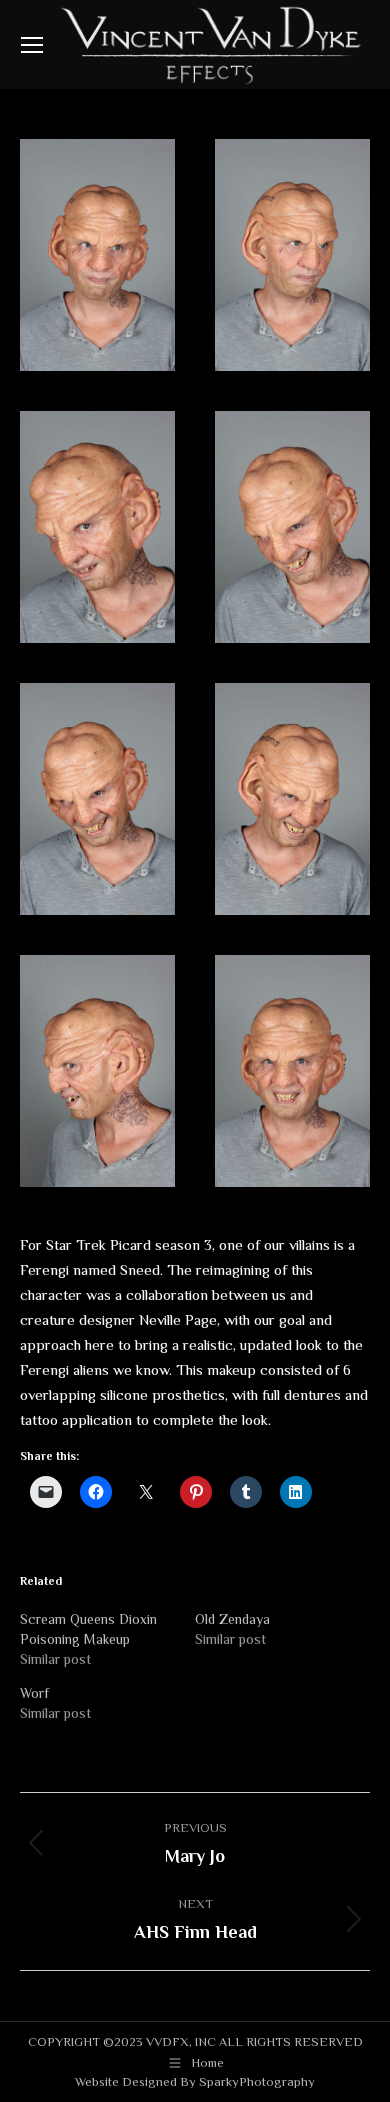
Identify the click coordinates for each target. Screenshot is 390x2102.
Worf (34, 1693)
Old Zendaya (232, 1619)
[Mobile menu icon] (32, 45)
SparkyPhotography (257, 2081)
